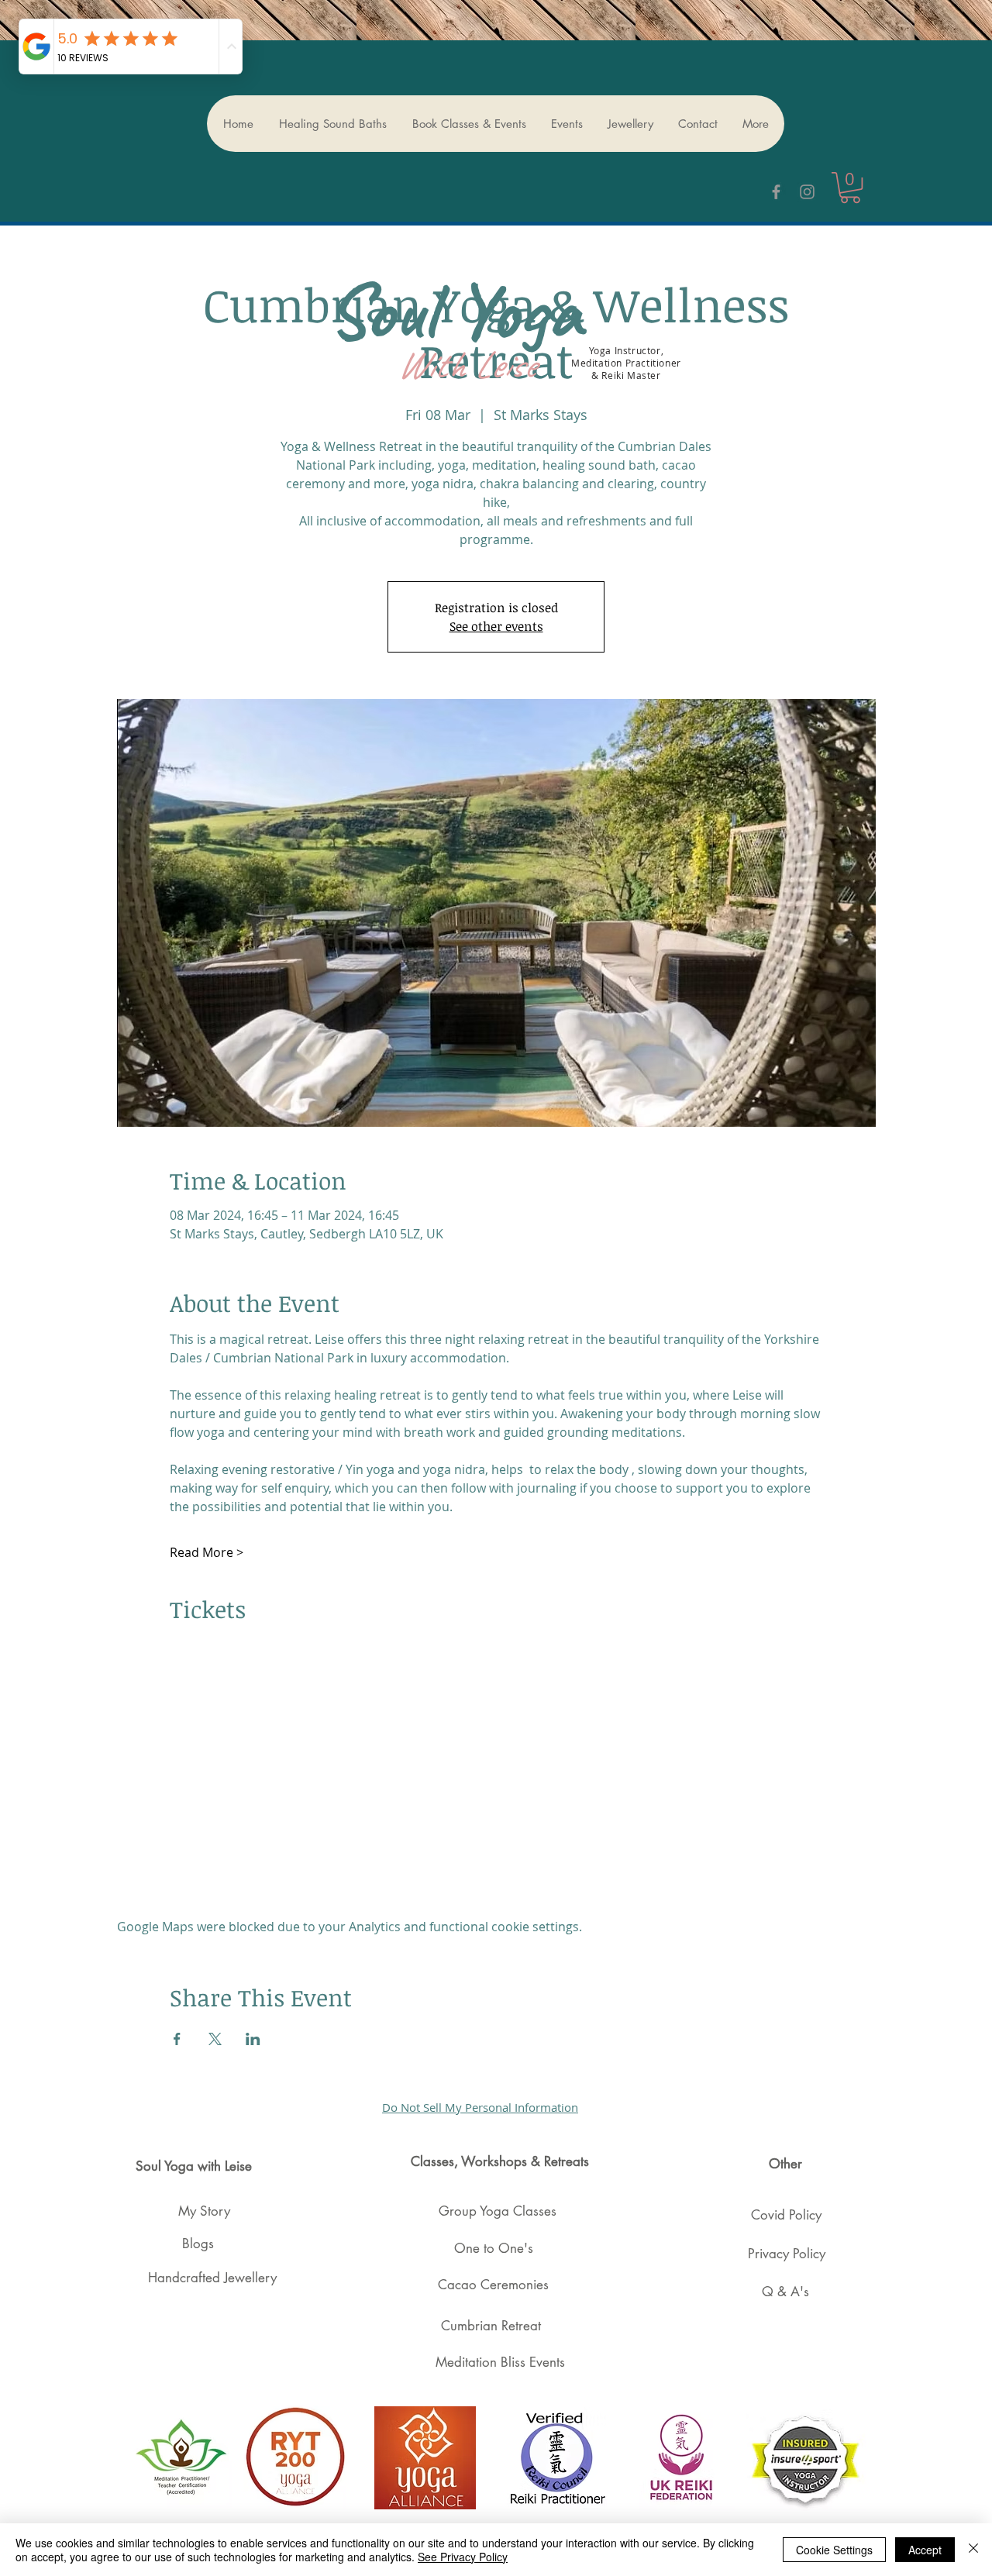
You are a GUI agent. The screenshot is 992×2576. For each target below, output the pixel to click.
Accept (925, 2550)
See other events (496, 626)
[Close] (973, 2550)
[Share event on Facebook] (177, 2039)
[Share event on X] (215, 2039)
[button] (850, 188)
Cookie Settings (834, 2550)
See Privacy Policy (463, 2557)
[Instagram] (807, 192)
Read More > (207, 1552)
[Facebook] (776, 192)
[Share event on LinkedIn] (253, 2039)
